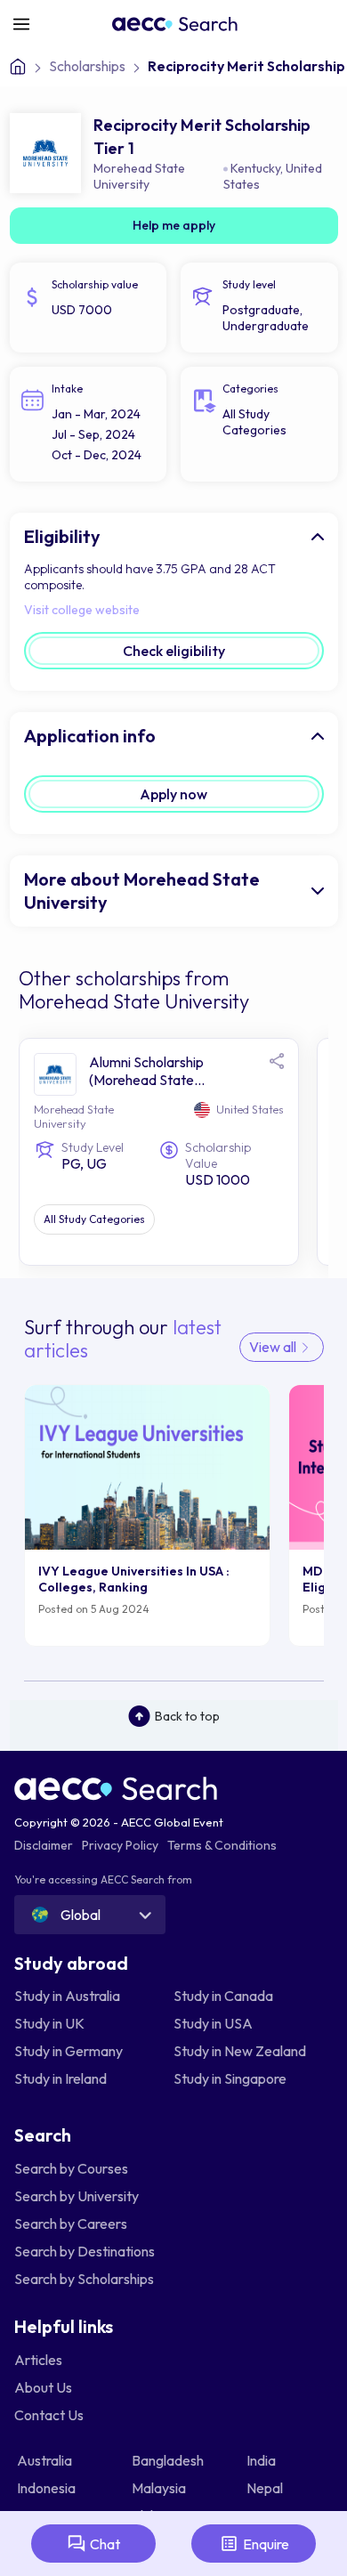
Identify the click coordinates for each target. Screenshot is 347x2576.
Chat (105, 2544)
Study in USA (213, 2023)
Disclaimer (44, 1845)
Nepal (266, 2488)
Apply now (173, 794)
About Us (43, 2387)
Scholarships (87, 66)
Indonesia (48, 2488)
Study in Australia (67, 1996)
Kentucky (255, 168)
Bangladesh (169, 2460)
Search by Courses (71, 2168)
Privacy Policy (120, 1845)
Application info (90, 736)
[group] (148, 1515)
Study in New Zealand (240, 2051)
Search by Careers (71, 2224)
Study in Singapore (230, 2078)
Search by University (77, 2196)
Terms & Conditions (222, 1845)
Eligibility (62, 536)
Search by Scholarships (84, 2279)
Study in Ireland (61, 2078)
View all (274, 1347)
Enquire (266, 2544)
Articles (38, 2360)
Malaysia (160, 2488)
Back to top (187, 1716)
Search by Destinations (85, 2251)
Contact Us (49, 2415)
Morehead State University (139, 176)
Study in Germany (69, 2051)
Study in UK (49, 2023)
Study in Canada (223, 1996)
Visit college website (82, 610)
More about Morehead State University (142, 891)
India (262, 2460)
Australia (46, 2460)
